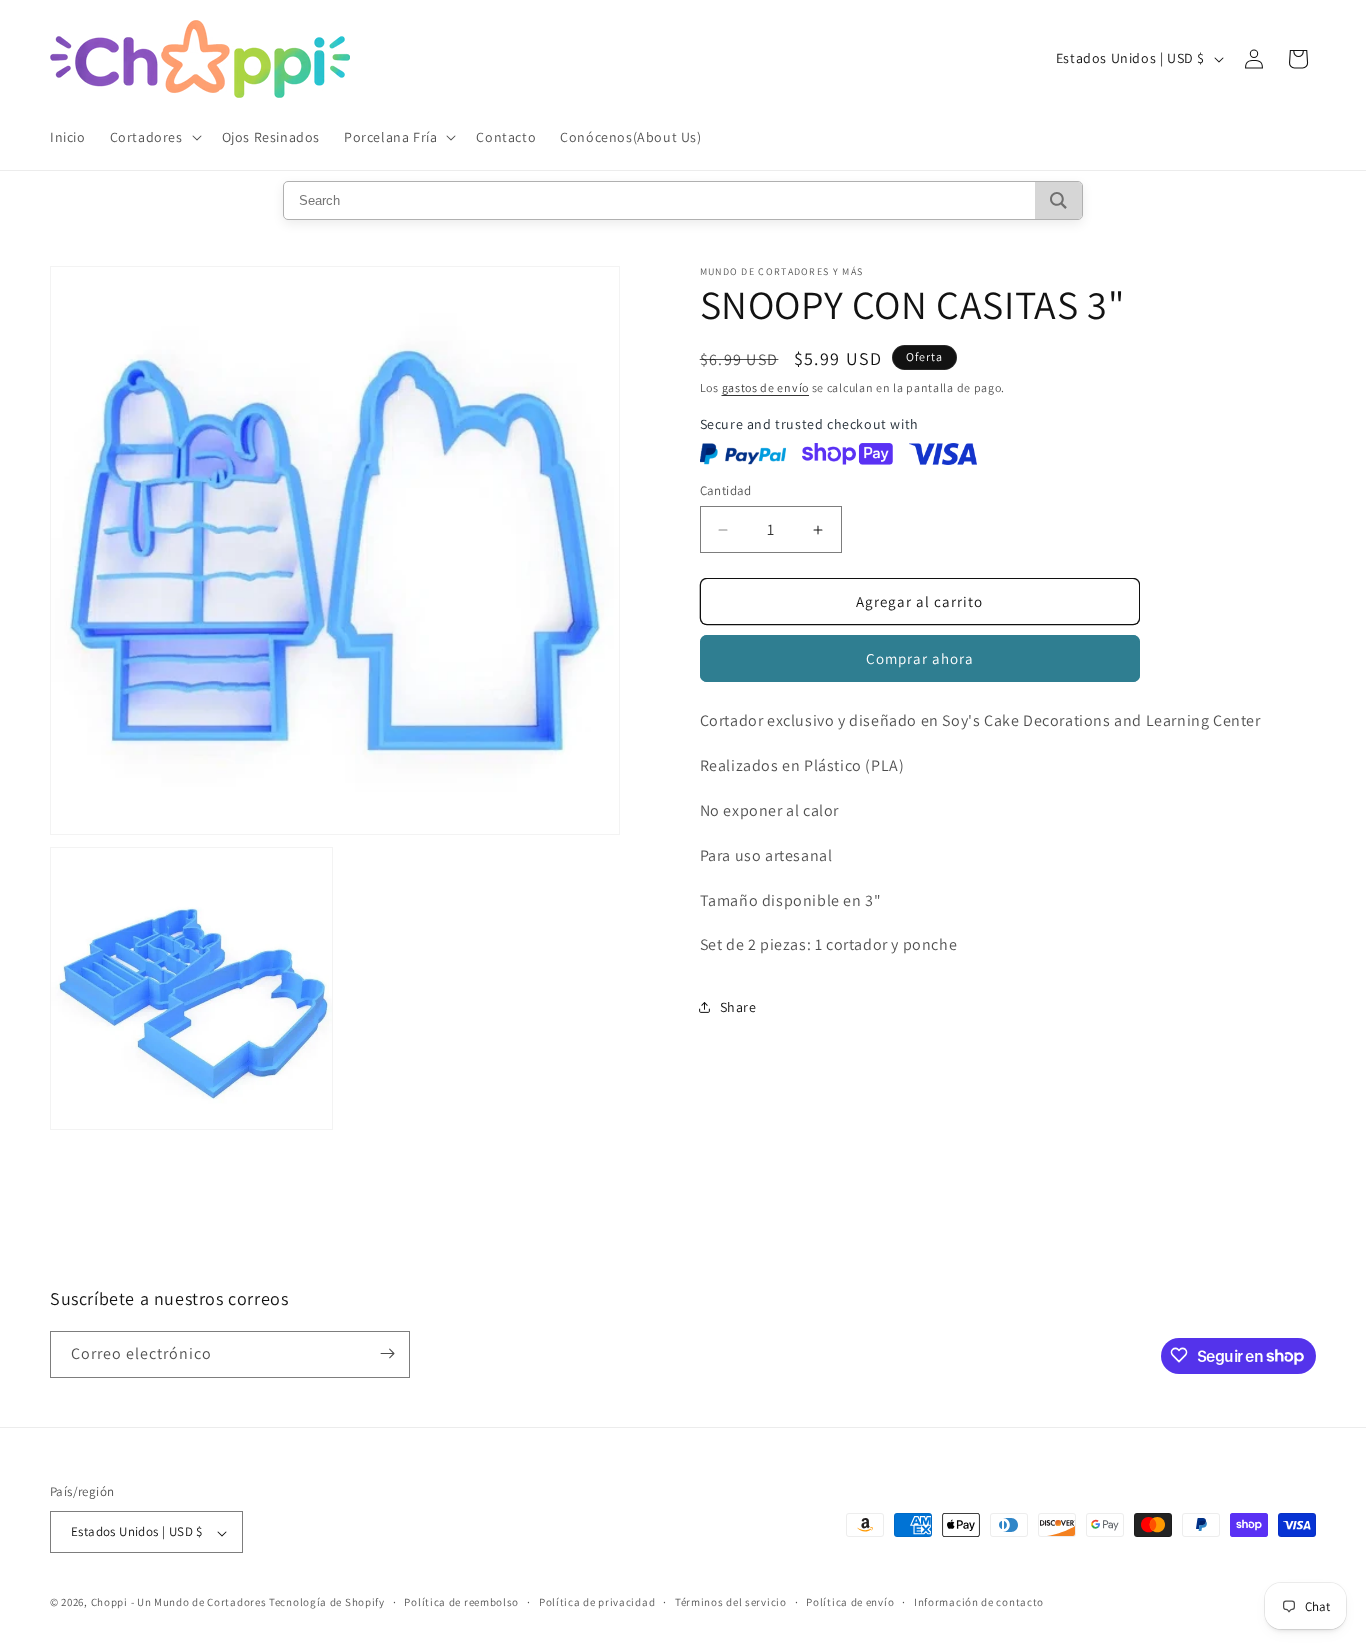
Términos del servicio (731, 1602)
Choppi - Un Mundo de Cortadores (179, 1603)
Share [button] (738, 1007)
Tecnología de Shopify (327, 1603)
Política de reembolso (461, 1602)
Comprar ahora (920, 659)
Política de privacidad (597, 1602)
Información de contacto (979, 1602)
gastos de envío (766, 387)
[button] (154, 137)
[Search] (1058, 200)
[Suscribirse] (387, 1353)
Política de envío (850, 1602)
